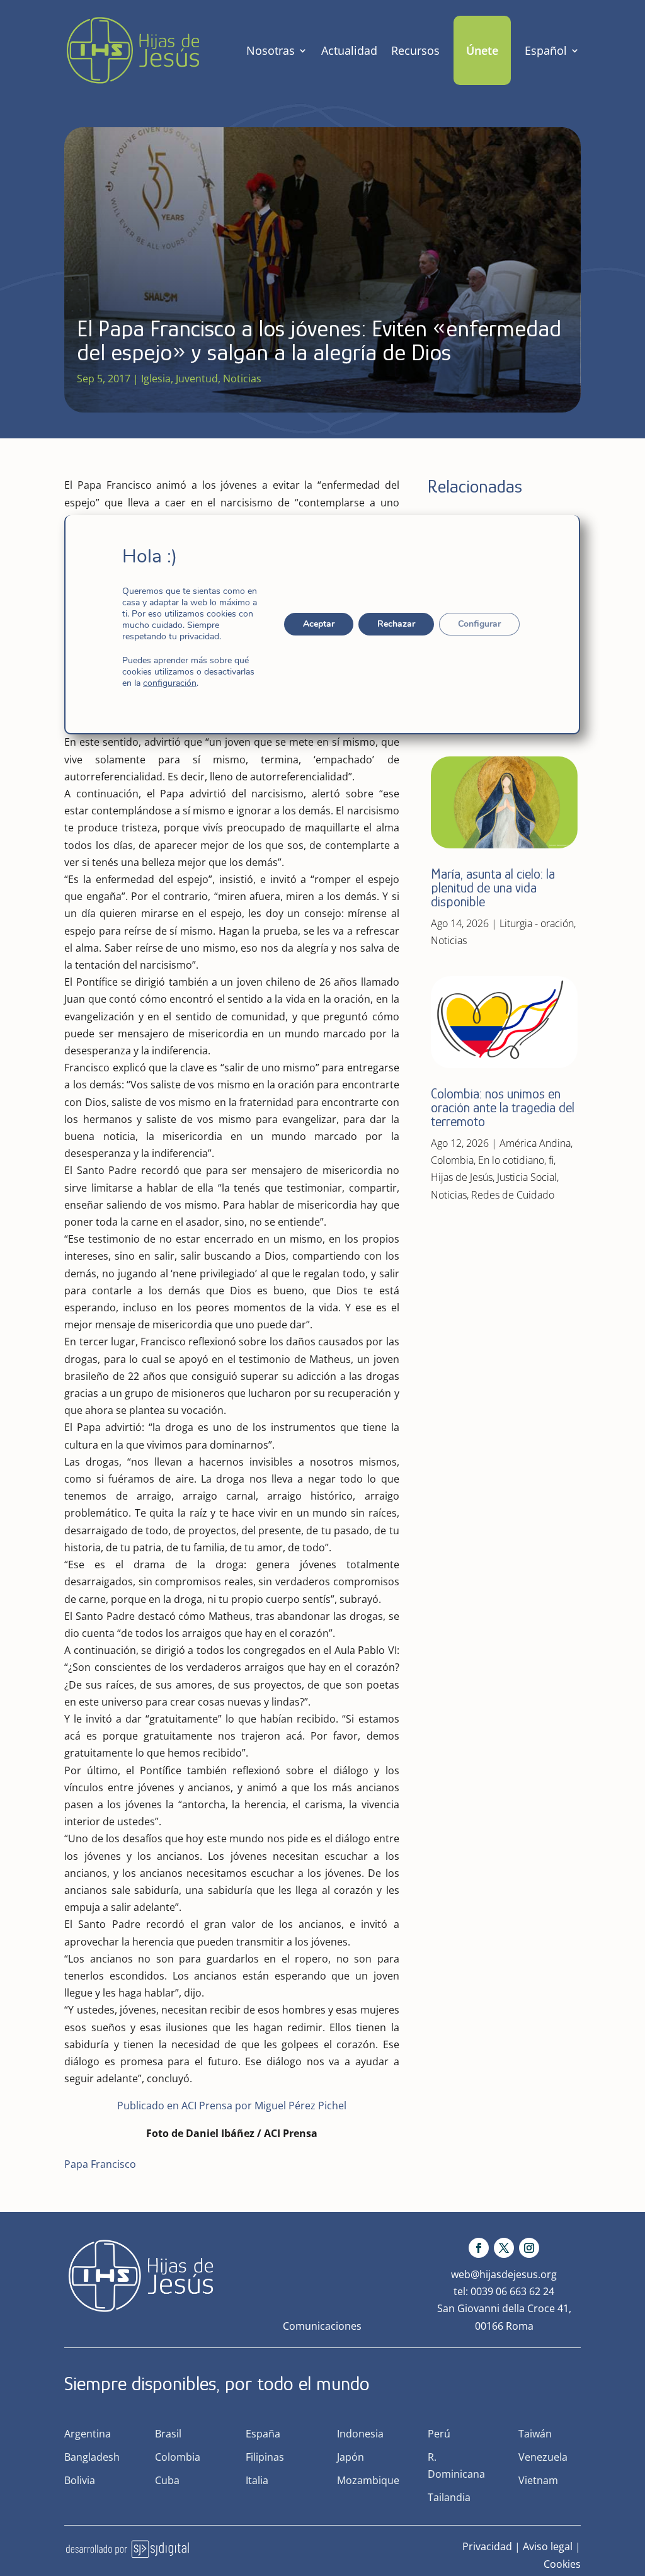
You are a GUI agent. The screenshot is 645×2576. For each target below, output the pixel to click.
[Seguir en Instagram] (529, 2248)
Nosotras (271, 50)
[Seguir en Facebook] (479, 2248)
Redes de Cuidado (513, 1195)
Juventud (197, 379)
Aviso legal (548, 2546)
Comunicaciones (322, 2326)
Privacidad (487, 2546)
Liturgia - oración (537, 923)
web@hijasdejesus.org (504, 2274)
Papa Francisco (100, 2164)
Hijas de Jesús (462, 1177)
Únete (482, 50)
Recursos (415, 50)
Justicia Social (527, 1177)
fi (551, 1160)
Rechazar (397, 624)
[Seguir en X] (504, 2248)
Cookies (562, 2564)
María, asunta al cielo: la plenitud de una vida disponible (493, 888)
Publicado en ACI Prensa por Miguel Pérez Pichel (232, 2106)
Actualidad (349, 50)
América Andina (535, 1143)
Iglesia (156, 379)
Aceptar (319, 624)
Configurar (480, 624)
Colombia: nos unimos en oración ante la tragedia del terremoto (503, 1108)
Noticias (242, 379)
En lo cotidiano (511, 1160)
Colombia (452, 1160)
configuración (170, 683)
